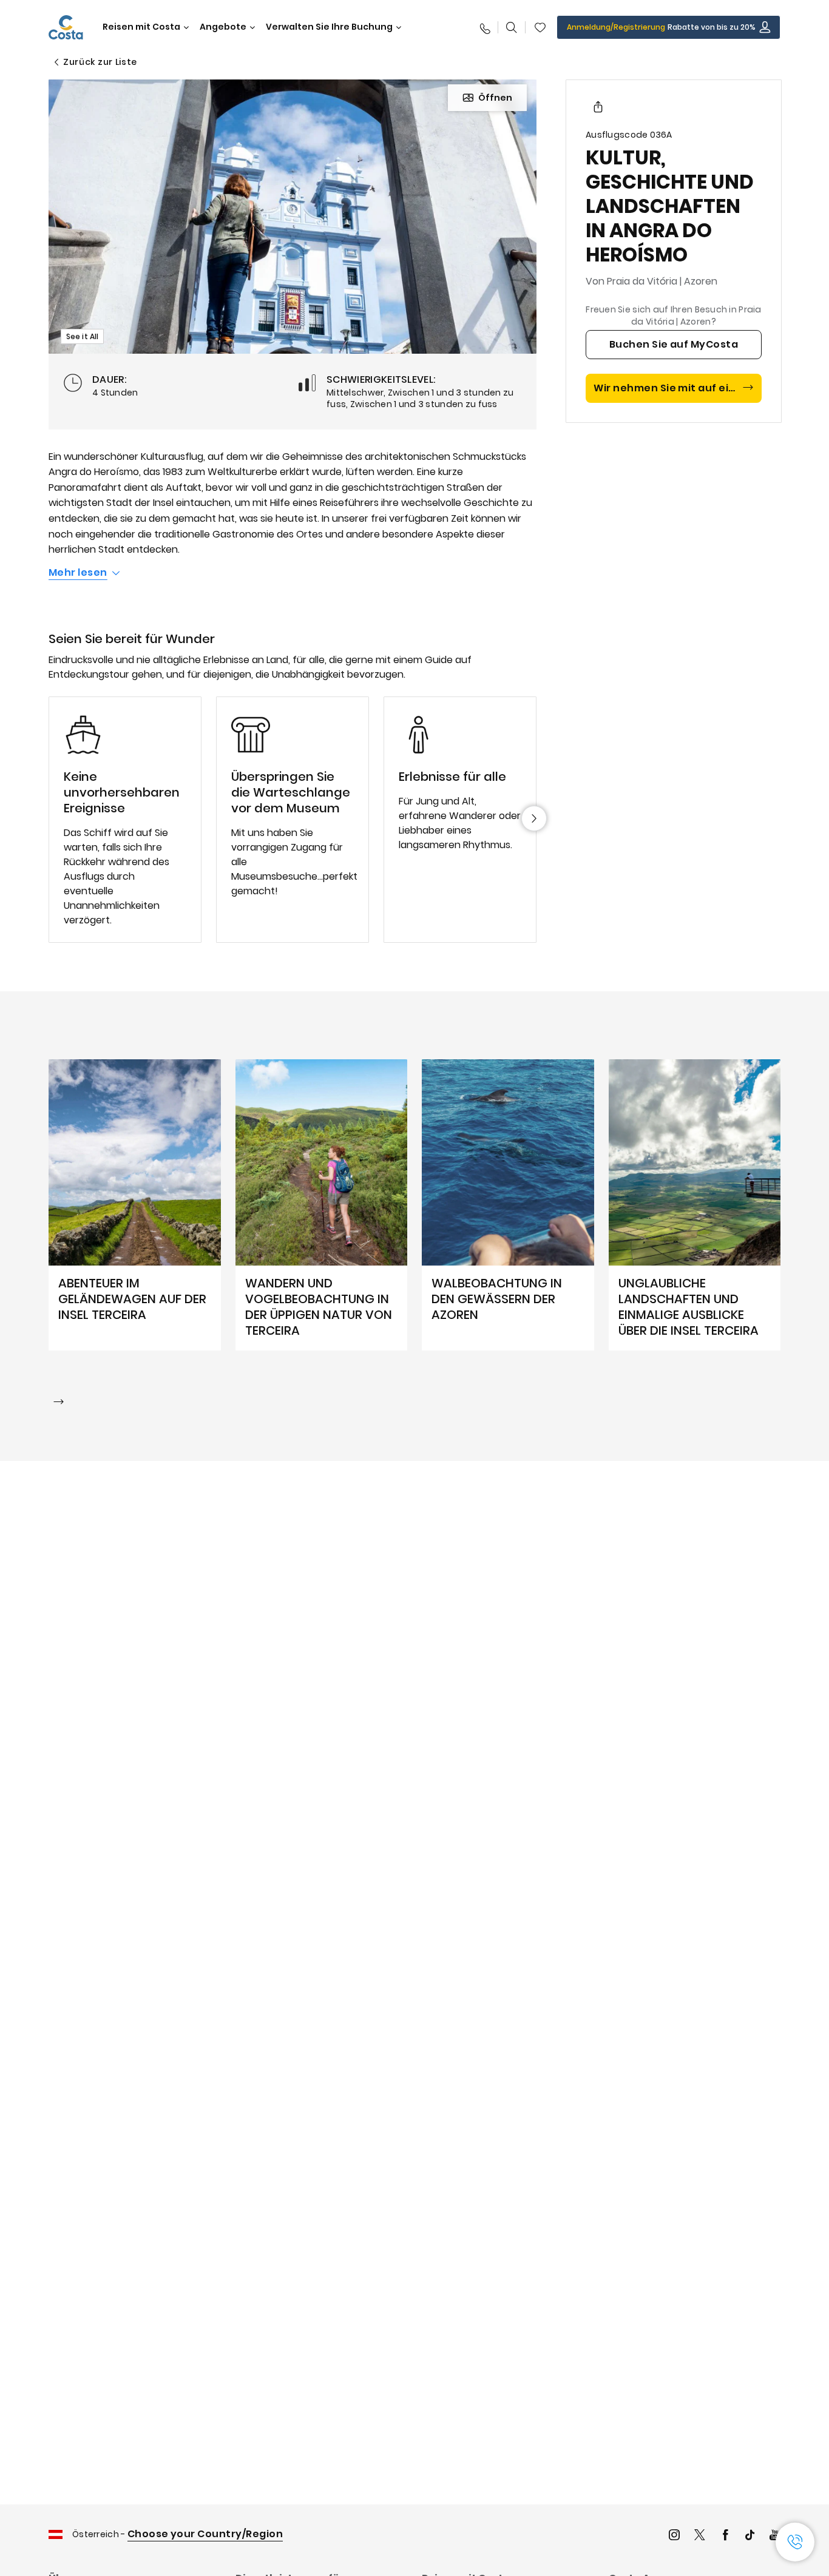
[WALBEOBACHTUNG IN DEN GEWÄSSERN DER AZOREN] (508, 1205)
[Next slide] (534, 818)
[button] (540, 27)
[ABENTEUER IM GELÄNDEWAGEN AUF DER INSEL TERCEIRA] (135, 1205)
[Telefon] (484, 27)
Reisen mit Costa (141, 27)
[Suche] (512, 27)
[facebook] (725, 2536)
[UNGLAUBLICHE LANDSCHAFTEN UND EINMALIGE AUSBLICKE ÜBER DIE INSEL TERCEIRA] (695, 1205)
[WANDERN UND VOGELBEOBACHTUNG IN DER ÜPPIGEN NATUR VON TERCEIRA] (322, 1205)
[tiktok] (750, 2536)
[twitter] (700, 2536)
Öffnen (495, 98)
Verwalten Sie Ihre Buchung (329, 27)
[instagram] (674, 2536)
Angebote (223, 27)
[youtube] (775, 2536)
